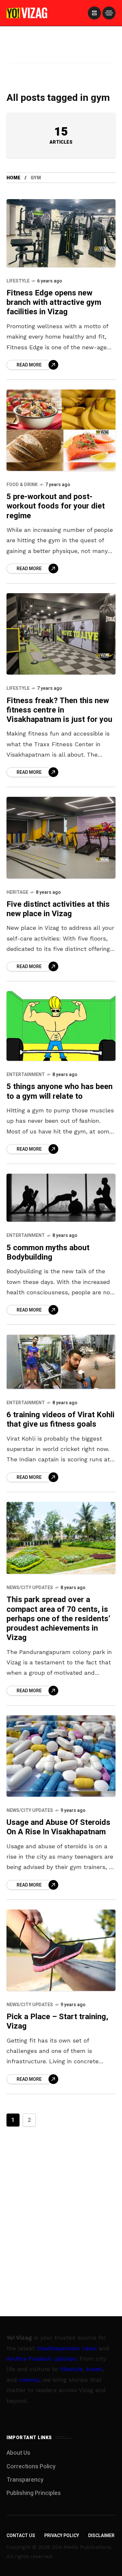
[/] (94, 13)
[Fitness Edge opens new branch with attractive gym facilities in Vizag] (61, 233)
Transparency (25, 2480)
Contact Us (21, 2536)
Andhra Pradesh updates (41, 2359)
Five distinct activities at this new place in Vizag (58, 909)
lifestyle (71, 2369)
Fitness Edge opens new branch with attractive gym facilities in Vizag (54, 303)
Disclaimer (101, 2536)
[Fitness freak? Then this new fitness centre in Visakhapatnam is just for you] (61, 634)
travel (94, 2369)
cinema (29, 2380)
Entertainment (26, 1075)
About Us (18, 2453)
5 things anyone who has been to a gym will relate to (60, 1091)
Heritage (17, 892)
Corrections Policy (31, 2467)
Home (14, 178)
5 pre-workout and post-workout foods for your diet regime (56, 506)
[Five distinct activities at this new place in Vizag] (61, 838)
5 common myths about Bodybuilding (48, 1252)
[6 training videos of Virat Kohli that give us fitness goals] (61, 1362)
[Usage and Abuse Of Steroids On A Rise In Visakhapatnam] (61, 1756)
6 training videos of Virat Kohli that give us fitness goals (61, 1420)
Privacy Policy (62, 2536)
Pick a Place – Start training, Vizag (57, 2021)
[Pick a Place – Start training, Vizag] (61, 1950)
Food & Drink (22, 485)
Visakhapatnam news (67, 2348)
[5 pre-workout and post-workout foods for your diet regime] (61, 430)
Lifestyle (18, 281)
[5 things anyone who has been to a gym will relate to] (61, 1026)
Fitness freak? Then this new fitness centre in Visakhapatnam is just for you (59, 710)
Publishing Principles (34, 2493)
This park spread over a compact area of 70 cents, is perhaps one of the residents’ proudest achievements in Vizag (58, 1619)
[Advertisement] (61, 53)
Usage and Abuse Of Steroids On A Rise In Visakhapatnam (58, 1827)
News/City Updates (30, 1588)
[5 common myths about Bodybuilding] (61, 1198)
